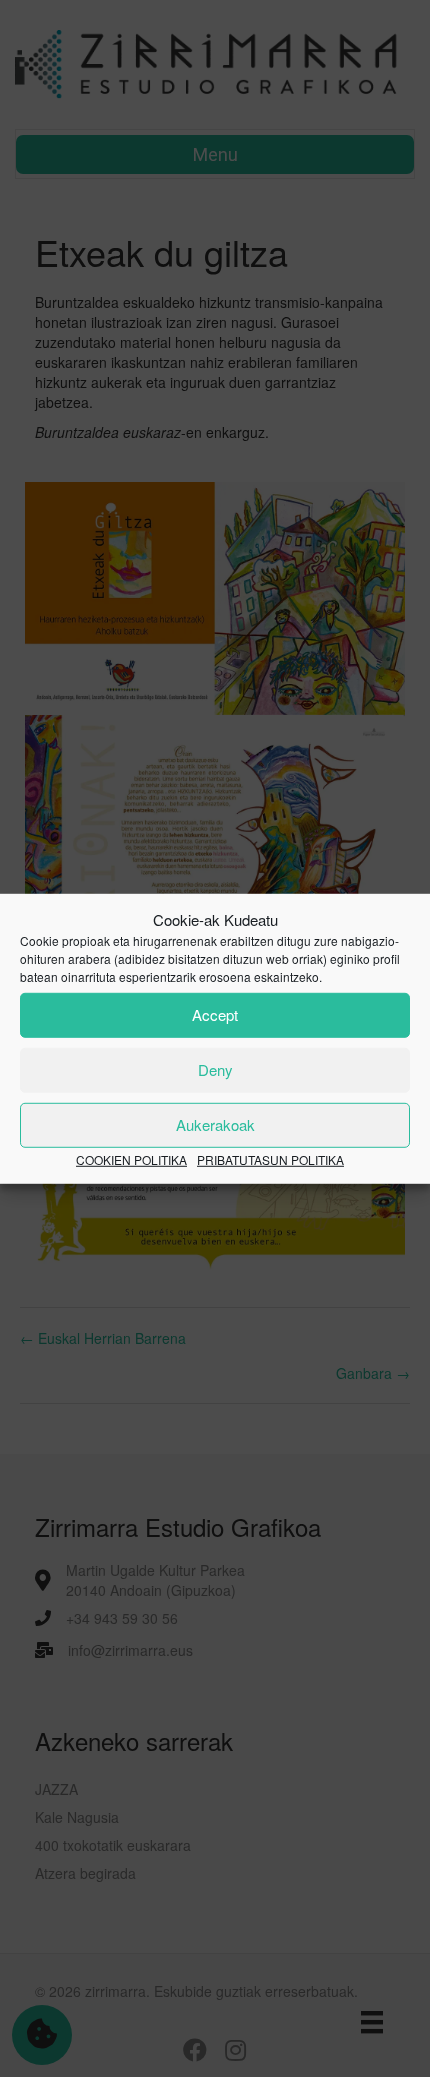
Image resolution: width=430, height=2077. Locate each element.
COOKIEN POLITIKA (131, 1159)
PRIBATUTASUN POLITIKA (270, 1159)
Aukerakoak (215, 1124)
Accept (215, 1014)
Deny (215, 1069)
